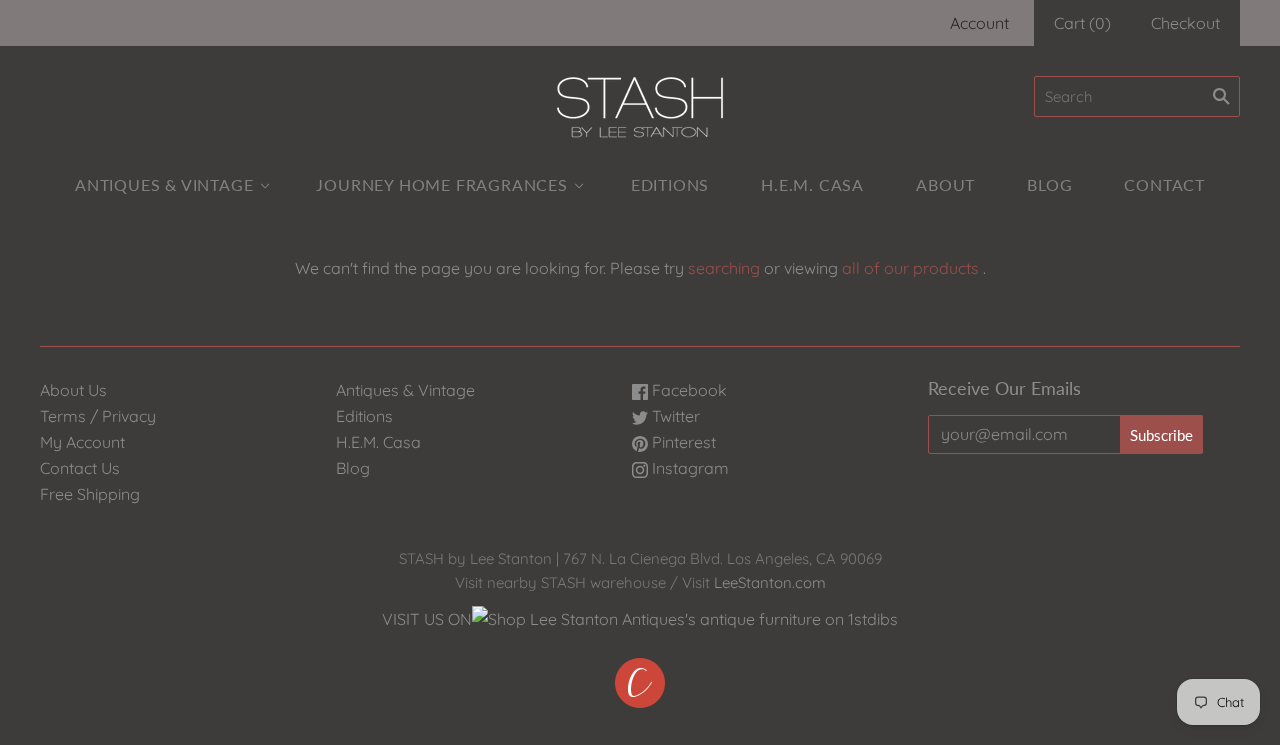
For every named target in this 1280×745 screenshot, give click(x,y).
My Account (82, 442)
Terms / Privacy (98, 416)
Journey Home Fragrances (441, 184)
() (1082, 23)
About (945, 184)
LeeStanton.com (770, 582)
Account (979, 23)
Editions (670, 184)
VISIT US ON (427, 619)
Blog (1049, 184)
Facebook (687, 390)
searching (724, 268)
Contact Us (80, 468)
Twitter (674, 416)
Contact (1164, 184)
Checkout (1185, 23)
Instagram (688, 468)
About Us (73, 390)
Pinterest (682, 442)
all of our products (910, 268)
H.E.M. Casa (812, 184)
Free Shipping (90, 494)
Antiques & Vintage (164, 184)
